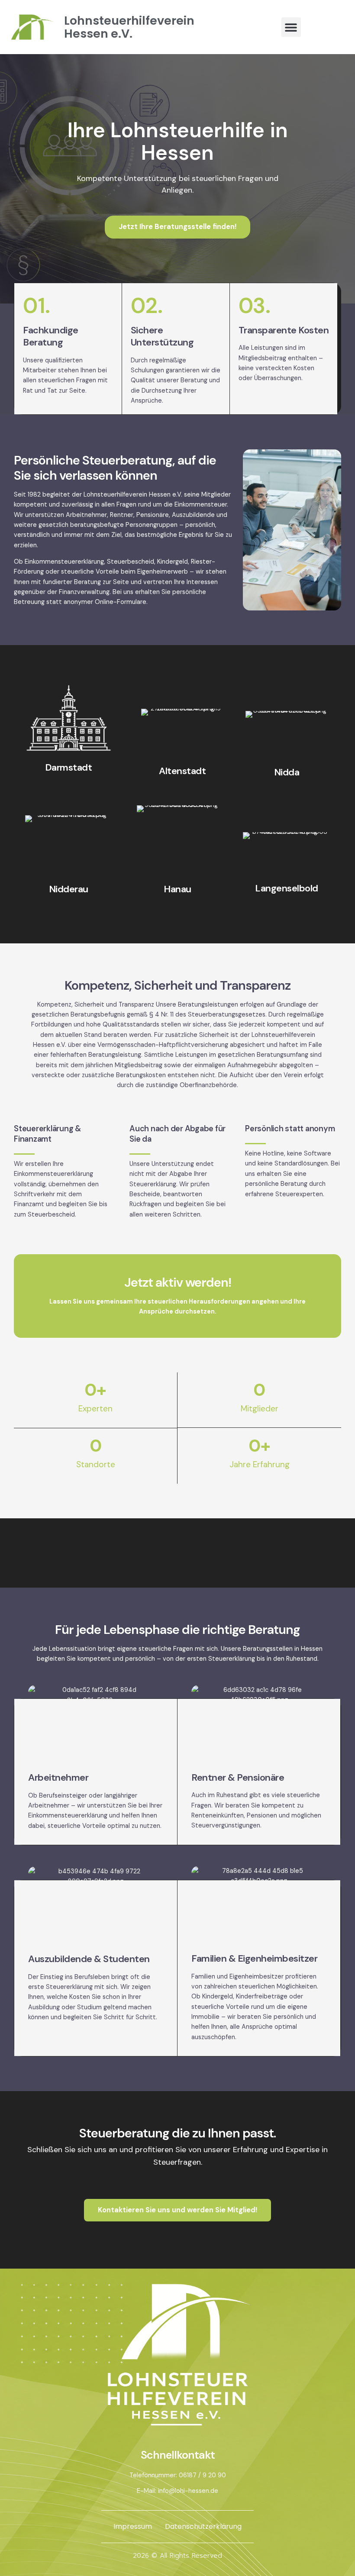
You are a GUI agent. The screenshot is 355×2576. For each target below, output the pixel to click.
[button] (291, 27)
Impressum (133, 2526)
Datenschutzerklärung (203, 2526)
